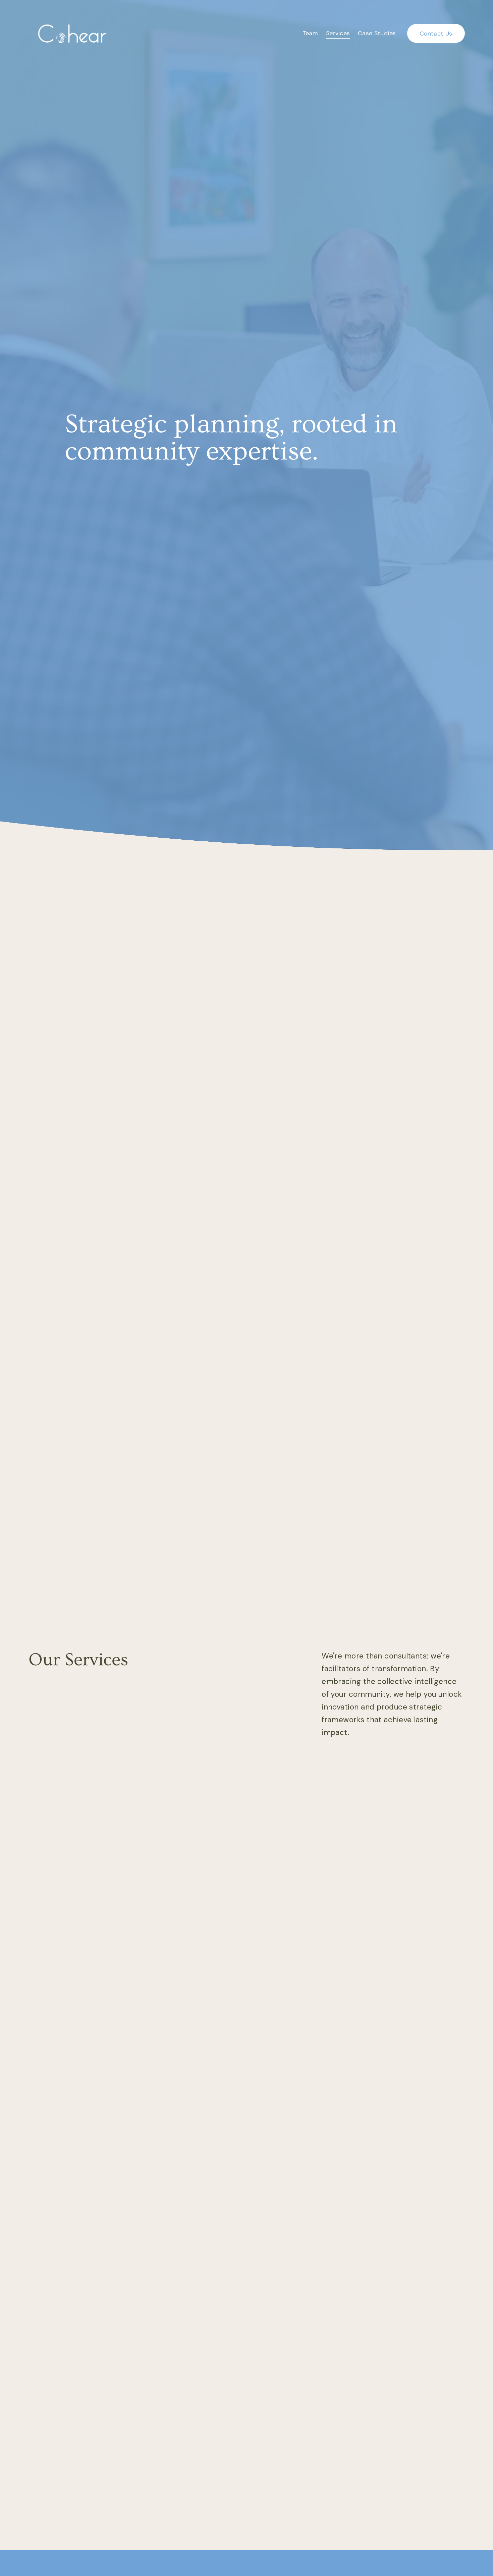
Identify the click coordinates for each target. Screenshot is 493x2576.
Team (310, 33)
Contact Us (436, 34)
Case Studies (377, 33)
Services (338, 33)
